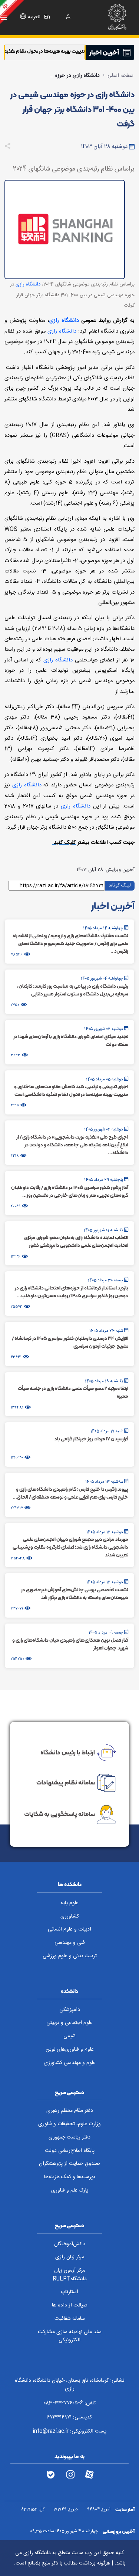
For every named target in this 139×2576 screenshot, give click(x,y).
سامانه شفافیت (70, 2319)
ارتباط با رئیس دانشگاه (68, 1752)
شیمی (69, 2036)
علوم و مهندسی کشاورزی (70, 2063)
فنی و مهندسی (70, 1943)
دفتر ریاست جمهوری (69, 2137)
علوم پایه (69, 1903)
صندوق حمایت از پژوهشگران (69, 2164)
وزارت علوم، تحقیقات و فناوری (69, 2124)
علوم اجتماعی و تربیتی (69, 2023)
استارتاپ (69, 2292)
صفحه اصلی (120, 76)
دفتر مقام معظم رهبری (70, 2111)
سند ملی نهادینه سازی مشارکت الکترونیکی (70, 2336)
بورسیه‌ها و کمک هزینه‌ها (69, 2177)
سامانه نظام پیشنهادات (66, 1782)
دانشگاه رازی (28, 284)
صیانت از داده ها (70, 2305)
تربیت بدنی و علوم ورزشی (70, 1956)
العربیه (34, 17)
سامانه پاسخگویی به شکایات (59, 1814)
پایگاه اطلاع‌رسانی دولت (70, 2151)
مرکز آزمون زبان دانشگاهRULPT (70, 2275)
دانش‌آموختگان (70, 2244)
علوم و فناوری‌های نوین (70, 2050)
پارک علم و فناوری (70, 2190)
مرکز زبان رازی (70, 2257)
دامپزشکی (70, 2010)
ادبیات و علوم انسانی (69, 1929)
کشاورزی (70, 1916)
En (47, 17)
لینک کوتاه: (120, 885)
